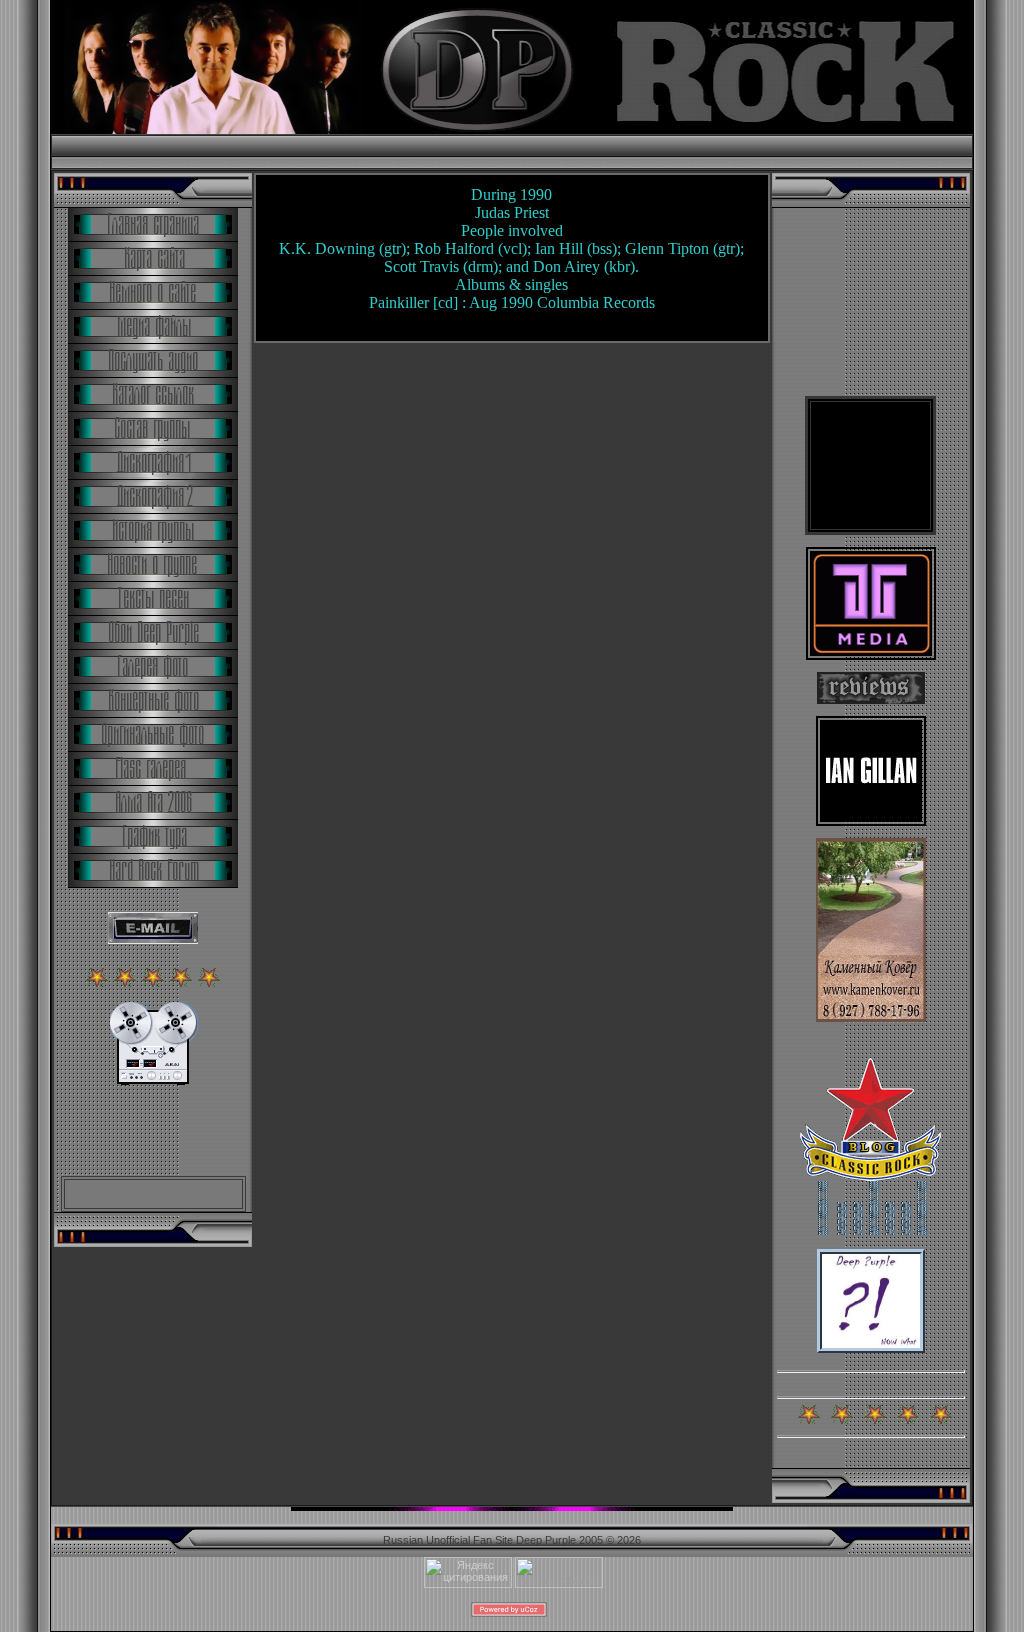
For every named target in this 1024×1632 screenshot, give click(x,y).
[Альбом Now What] (871, 1349)
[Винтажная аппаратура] (153, 1081)
